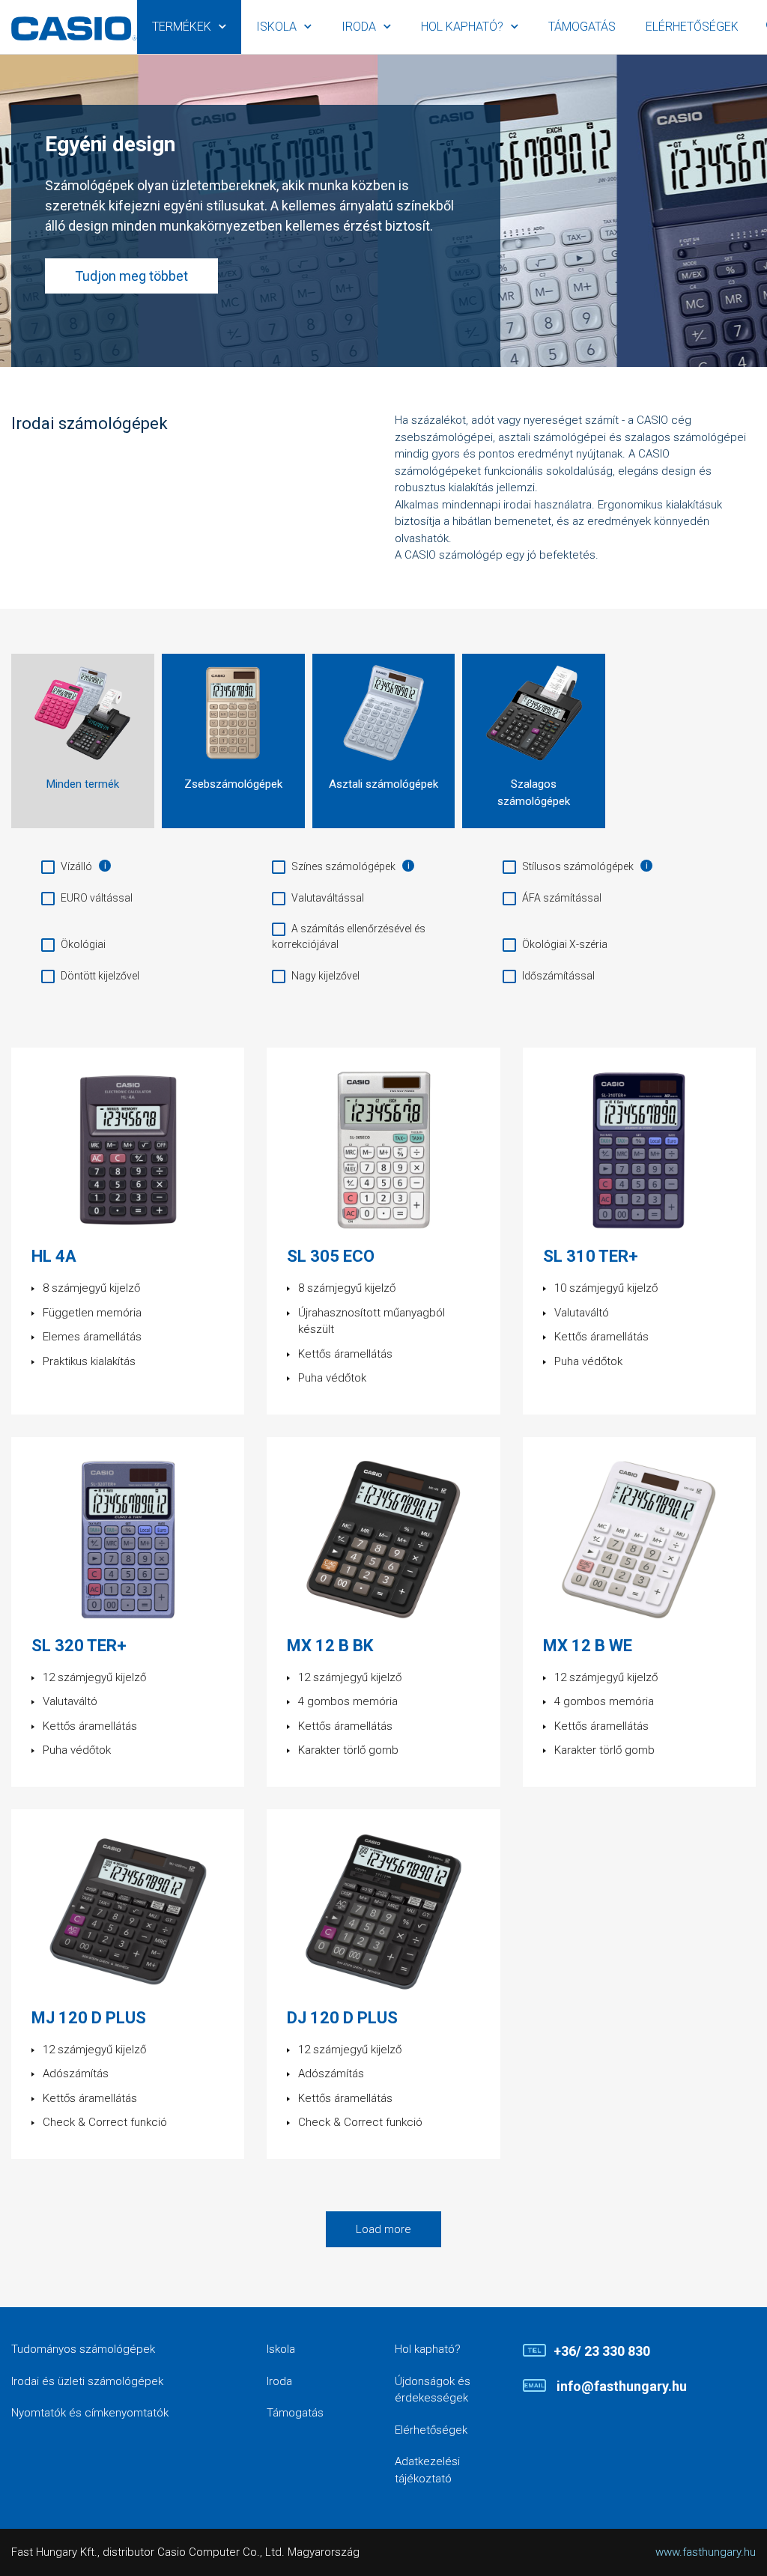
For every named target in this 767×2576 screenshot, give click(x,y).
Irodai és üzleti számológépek (87, 2381)
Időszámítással (558, 976)
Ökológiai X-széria (565, 944)
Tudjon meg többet (131, 276)
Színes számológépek (343, 866)
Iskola (276, 27)
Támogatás (582, 27)
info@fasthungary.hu (620, 2386)
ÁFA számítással (562, 898)
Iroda (359, 27)
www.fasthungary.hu (706, 2552)
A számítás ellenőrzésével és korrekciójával (349, 936)
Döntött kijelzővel (100, 976)
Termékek (182, 27)
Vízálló (76, 866)
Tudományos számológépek (83, 2349)
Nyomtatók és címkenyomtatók (90, 2413)
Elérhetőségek (692, 27)
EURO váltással (97, 898)
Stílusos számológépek (578, 866)
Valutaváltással (328, 898)
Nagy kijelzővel (325, 976)
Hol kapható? (462, 27)
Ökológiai (83, 944)
